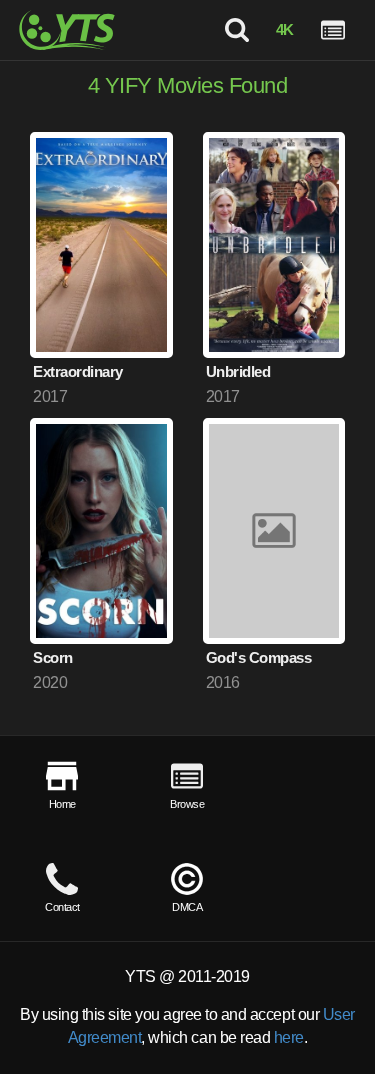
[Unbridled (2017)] (274, 245)
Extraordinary (78, 371)
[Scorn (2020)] (101, 531)
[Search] (236, 30)
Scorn (53, 657)
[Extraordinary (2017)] (101, 245)
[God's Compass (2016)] (274, 531)
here (289, 1037)
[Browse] (333, 30)
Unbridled (238, 371)
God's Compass (259, 657)
